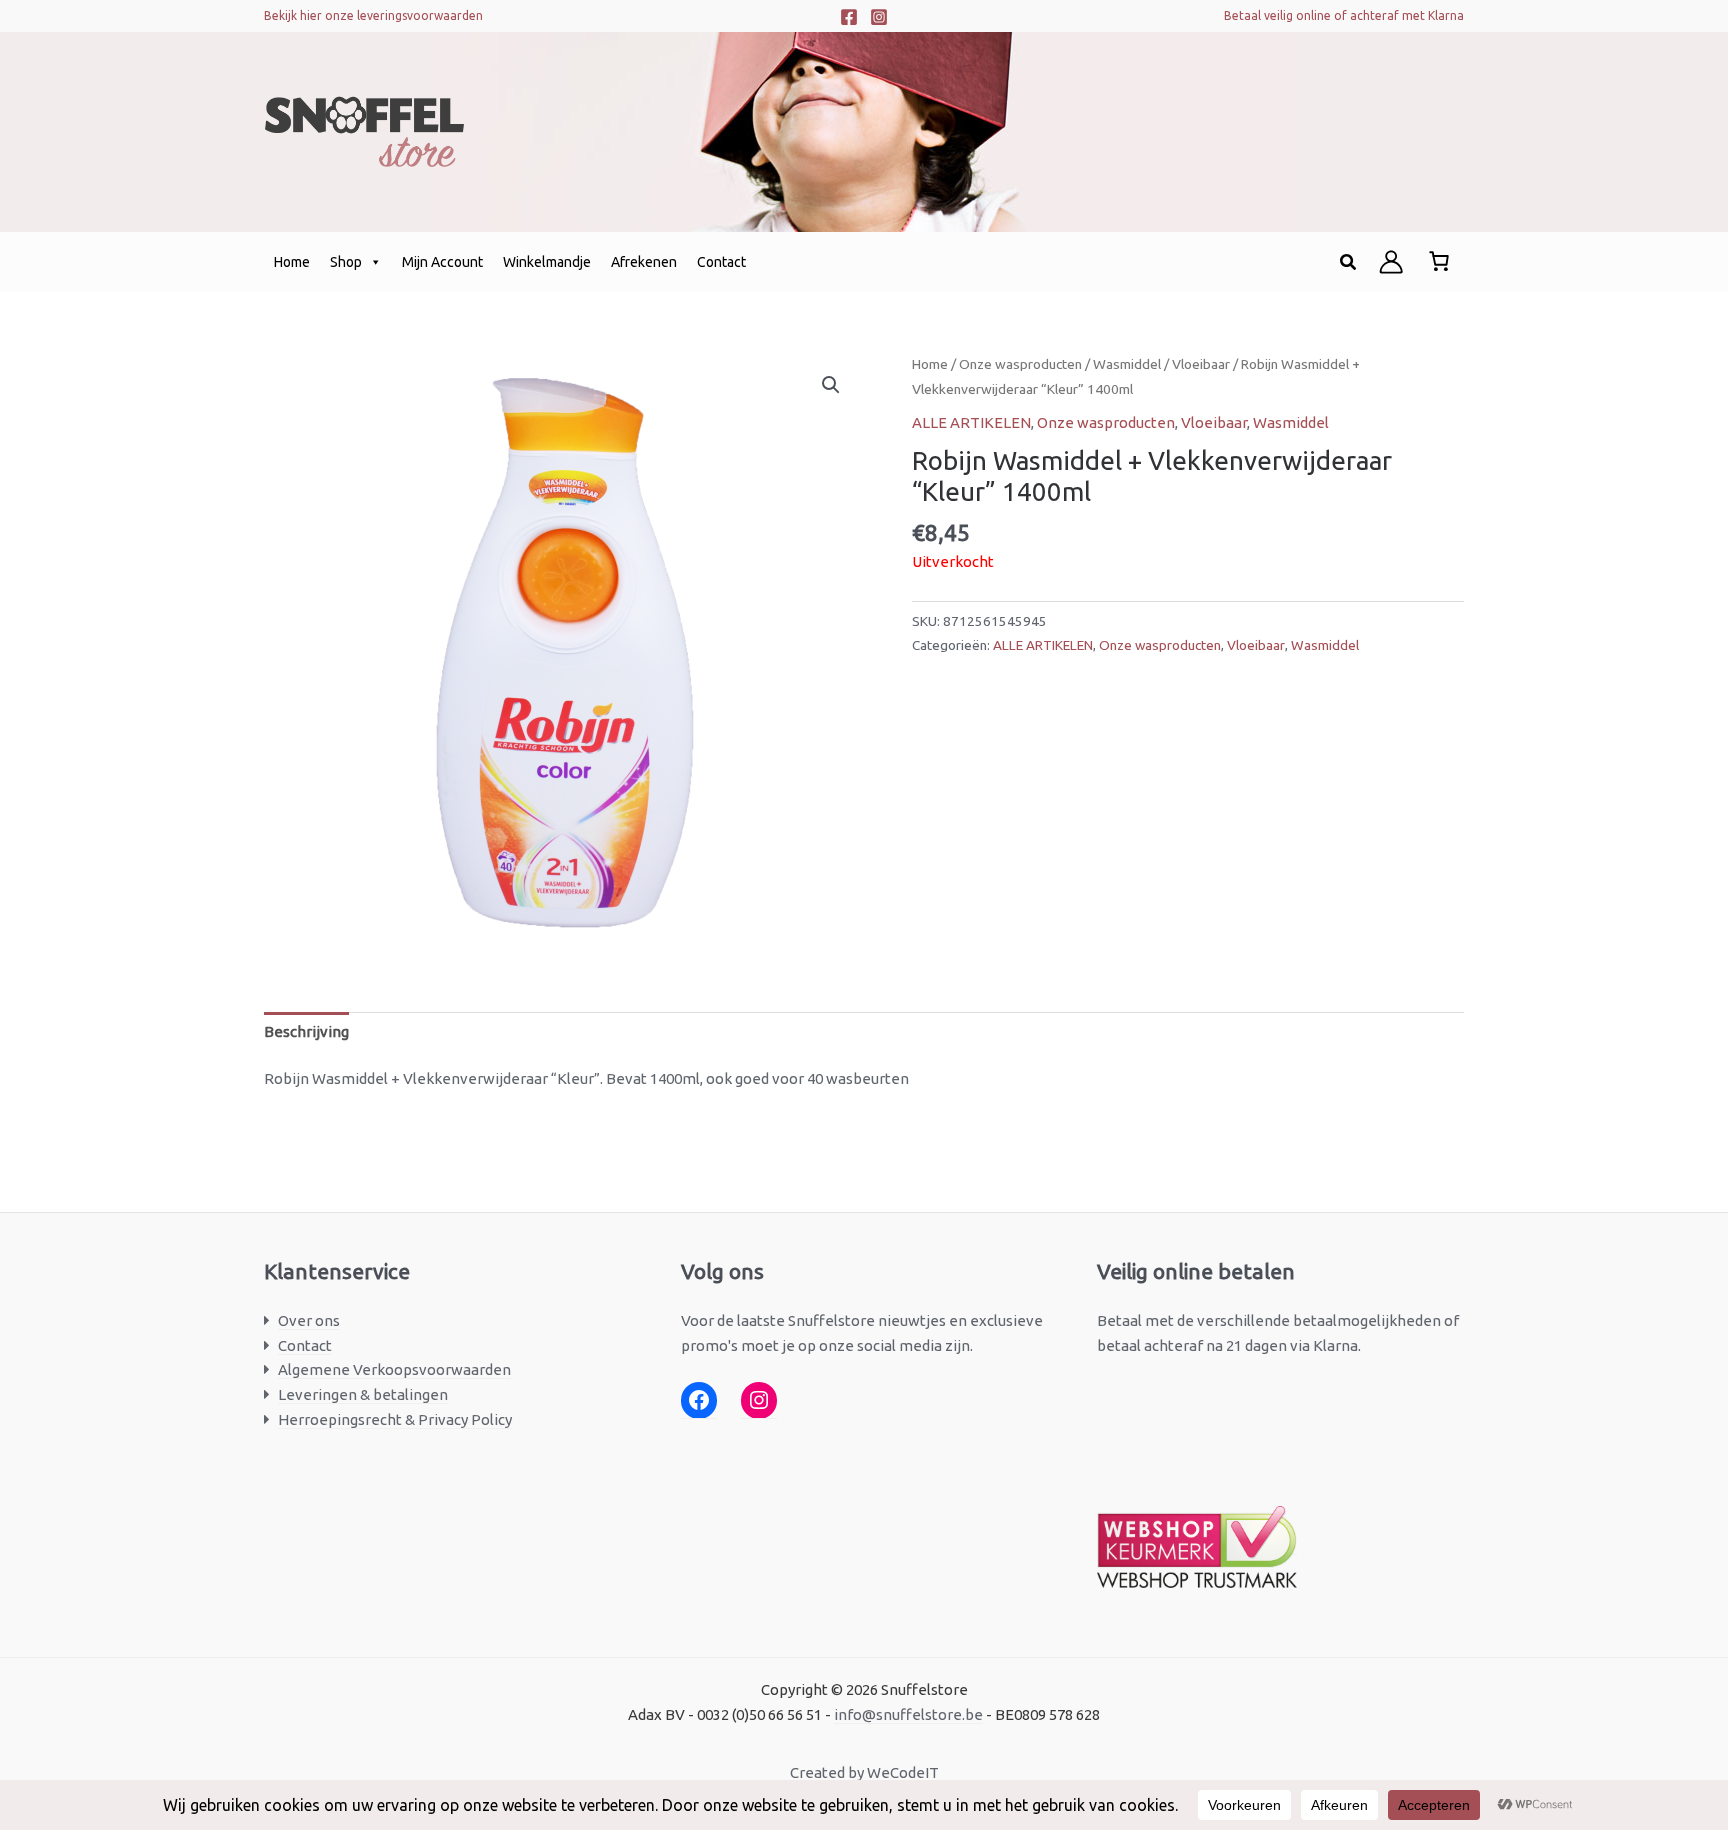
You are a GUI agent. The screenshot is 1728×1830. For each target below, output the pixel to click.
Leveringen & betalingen (363, 1394)
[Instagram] (879, 17)
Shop (346, 262)
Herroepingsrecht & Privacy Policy (395, 1419)
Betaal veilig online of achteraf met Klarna (1344, 15)
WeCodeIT (903, 1772)
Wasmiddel (1127, 364)
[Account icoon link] (1391, 262)
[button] (1349, 262)
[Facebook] (849, 17)
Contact (721, 262)
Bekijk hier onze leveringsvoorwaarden (373, 15)
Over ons (309, 1320)
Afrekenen (644, 262)
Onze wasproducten (1020, 364)
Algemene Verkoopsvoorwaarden (394, 1369)
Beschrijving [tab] (306, 1031)
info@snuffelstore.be (908, 1714)
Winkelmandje (547, 262)
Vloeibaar (1201, 364)
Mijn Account (442, 262)
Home (292, 262)
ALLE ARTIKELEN (971, 422)
